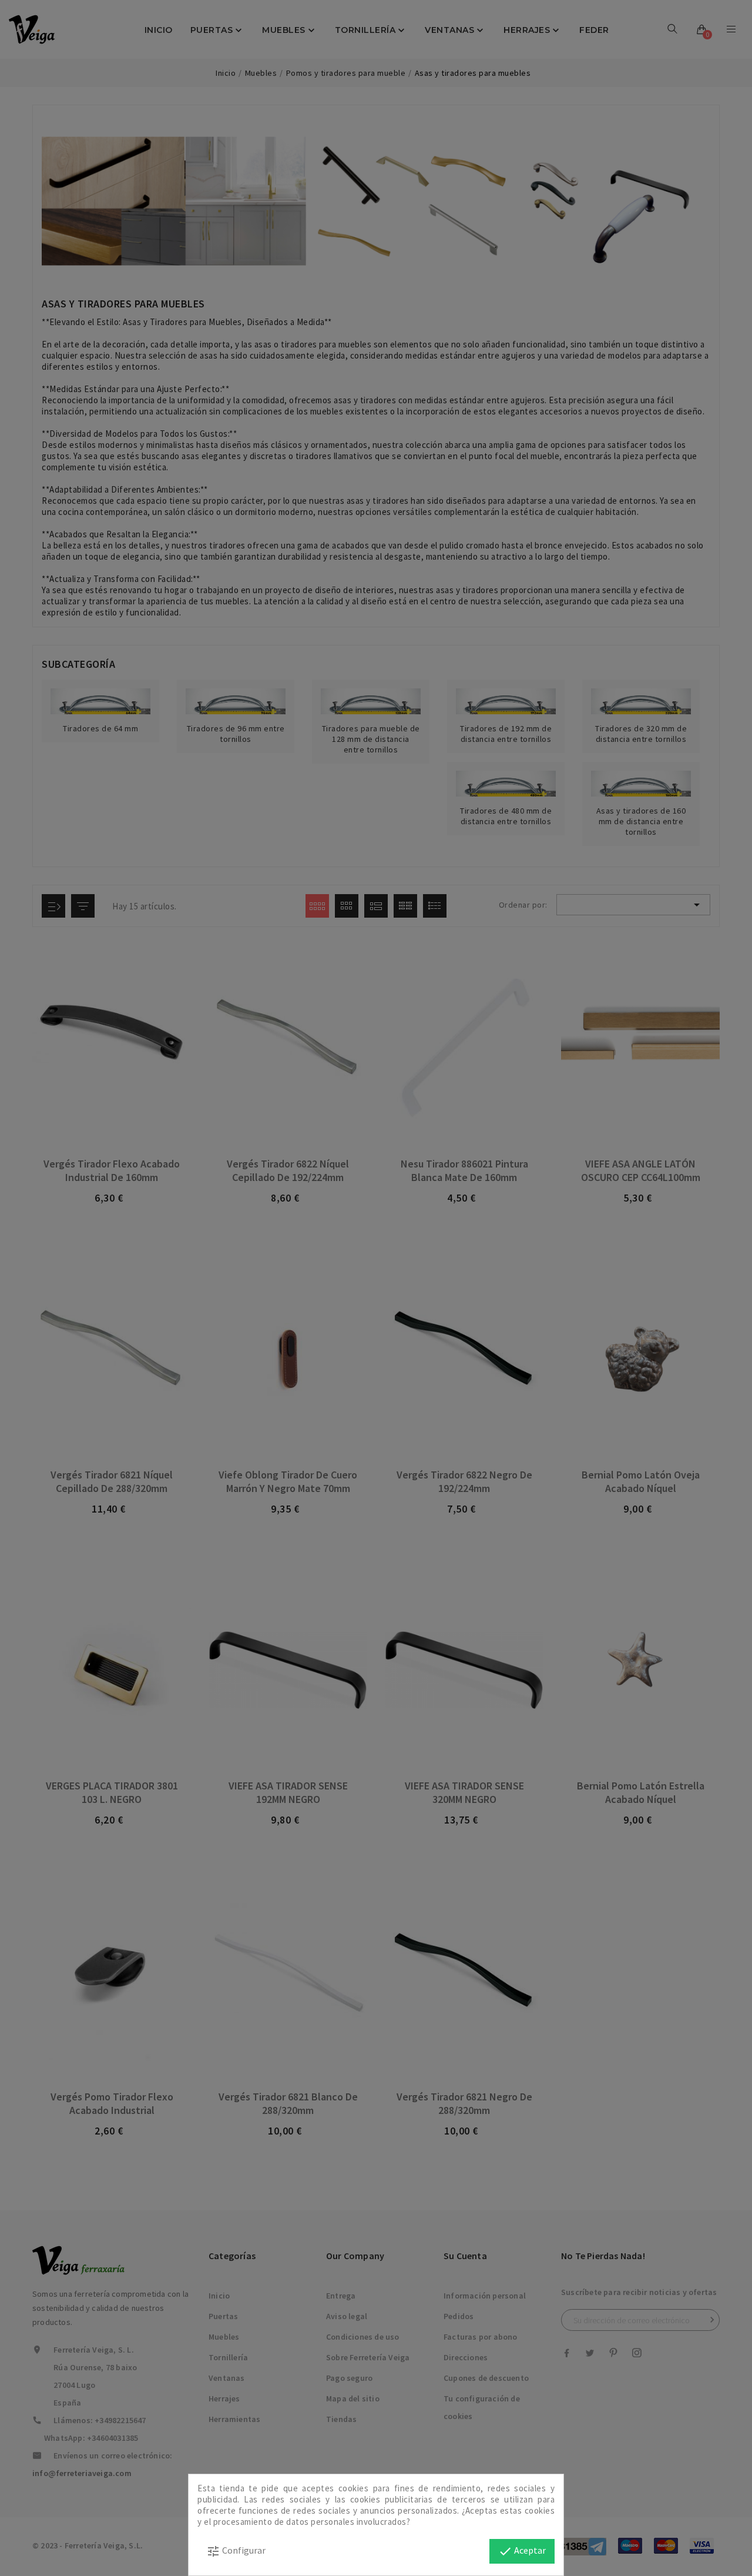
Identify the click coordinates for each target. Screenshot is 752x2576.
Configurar (236, 2551)
